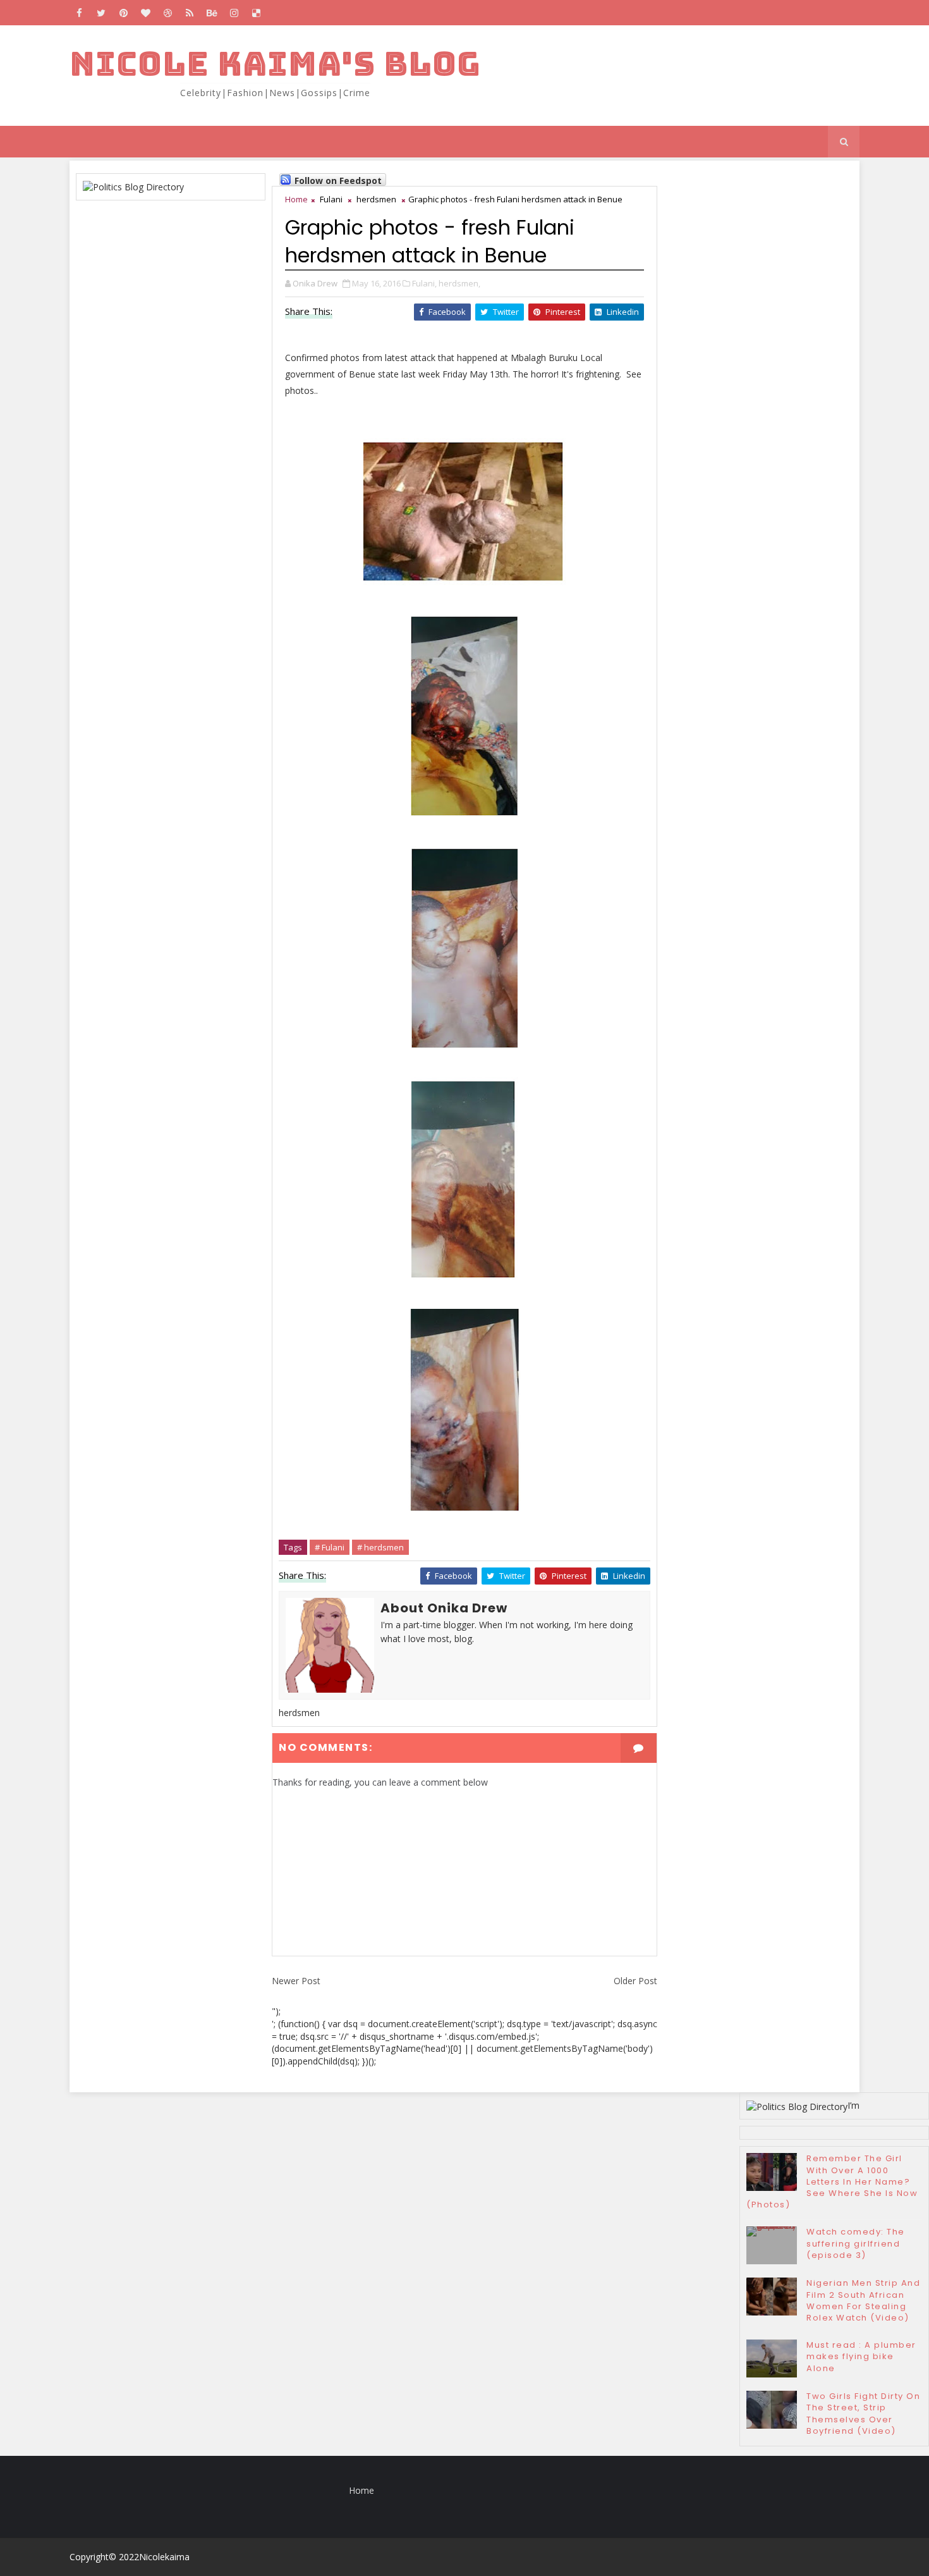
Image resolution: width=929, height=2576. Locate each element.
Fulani (331, 199)
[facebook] (79, 13)
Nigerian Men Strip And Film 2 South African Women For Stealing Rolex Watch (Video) (863, 2300)
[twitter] (101, 13)
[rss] (190, 13)
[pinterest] (123, 13)
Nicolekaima (164, 2557)
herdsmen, (459, 283)
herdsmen (376, 199)
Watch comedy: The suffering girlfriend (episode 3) (856, 2243)
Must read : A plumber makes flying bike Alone (861, 2356)
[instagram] (234, 13)
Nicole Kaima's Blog (275, 64)
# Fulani (330, 1547)
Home (296, 199)
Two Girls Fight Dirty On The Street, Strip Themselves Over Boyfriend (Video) (863, 2413)
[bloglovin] (145, 13)
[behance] (212, 13)
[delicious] (256, 13)
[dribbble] (167, 13)
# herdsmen (380, 1547)
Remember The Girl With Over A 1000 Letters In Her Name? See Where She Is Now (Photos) (832, 2181)
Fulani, (424, 283)
